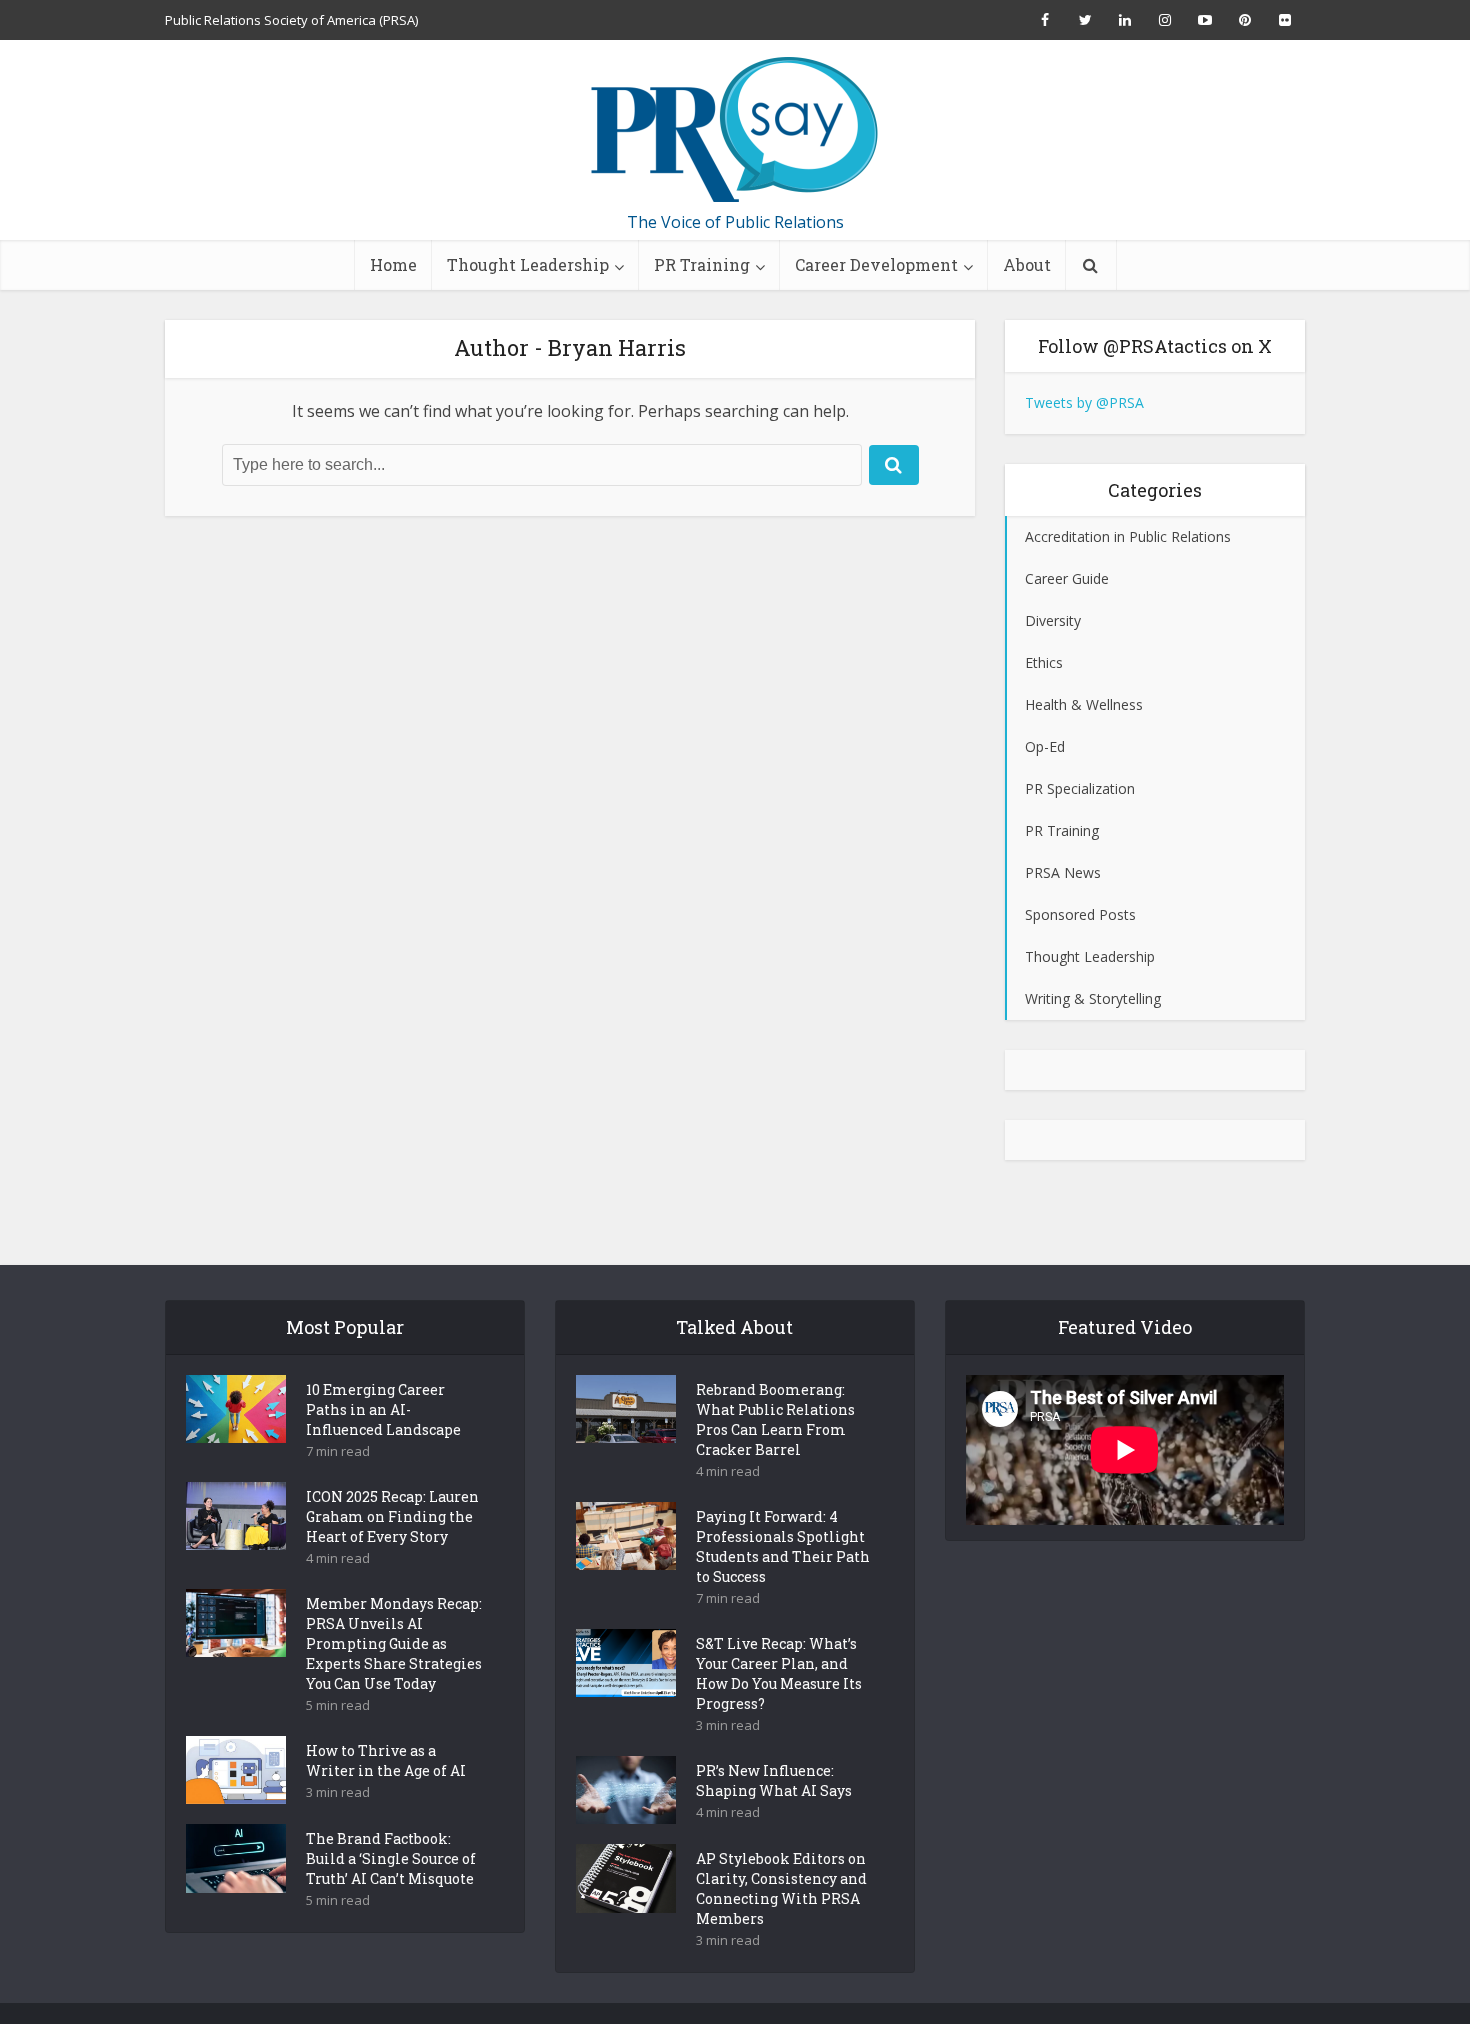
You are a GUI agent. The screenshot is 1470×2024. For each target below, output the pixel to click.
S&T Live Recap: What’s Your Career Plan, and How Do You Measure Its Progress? (779, 1673)
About (1027, 264)
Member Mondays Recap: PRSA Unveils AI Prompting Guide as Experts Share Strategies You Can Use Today (394, 1643)
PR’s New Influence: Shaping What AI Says (774, 1780)
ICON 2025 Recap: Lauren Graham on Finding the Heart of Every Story (392, 1516)
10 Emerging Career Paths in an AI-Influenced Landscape (383, 1409)
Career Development (876, 264)
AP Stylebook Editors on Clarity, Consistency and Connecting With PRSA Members (781, 1888)
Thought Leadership (528, 264)
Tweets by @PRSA (1084, 402)
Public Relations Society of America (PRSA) (291, 20)
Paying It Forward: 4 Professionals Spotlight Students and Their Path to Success (783, 1546)
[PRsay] (735, 130)
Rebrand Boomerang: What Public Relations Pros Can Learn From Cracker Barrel (775, 1419)
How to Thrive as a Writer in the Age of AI (386, 1760)
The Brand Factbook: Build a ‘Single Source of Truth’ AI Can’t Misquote (391, 1858)
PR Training (702, 264)
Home (393, 264)
